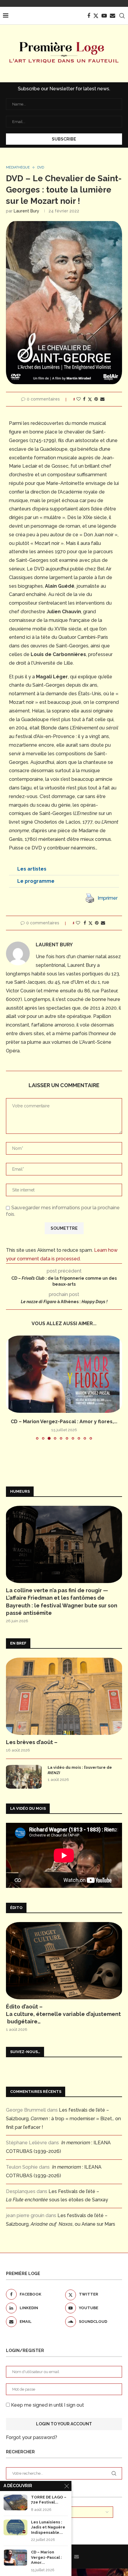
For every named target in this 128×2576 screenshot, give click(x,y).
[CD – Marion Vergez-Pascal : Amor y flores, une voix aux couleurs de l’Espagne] (64, 1374)
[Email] (113, 16)
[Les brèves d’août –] (64, 1696)
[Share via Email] (102, 399)
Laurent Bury (26, 211)
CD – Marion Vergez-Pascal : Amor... (46, 2557)
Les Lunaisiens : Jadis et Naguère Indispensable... (48, 2527)
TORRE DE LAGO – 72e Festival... (49, 2500)
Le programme (36, 881)
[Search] (122, 16)
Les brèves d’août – (32, 1742)
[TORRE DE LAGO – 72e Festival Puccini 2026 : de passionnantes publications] (15, 2502)
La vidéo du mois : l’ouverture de (80, 1770)
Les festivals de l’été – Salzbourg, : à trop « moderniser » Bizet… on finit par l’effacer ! (63, 2119)
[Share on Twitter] (90, 399)
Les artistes (32, 869)
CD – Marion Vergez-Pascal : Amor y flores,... (64, 1422)
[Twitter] (96, 16)
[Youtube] (104, 16)
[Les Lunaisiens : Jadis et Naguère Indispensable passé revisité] (15, 2527)
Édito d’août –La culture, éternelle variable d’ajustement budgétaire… (63, 2014)
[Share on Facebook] (84, 399)
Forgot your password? (32, 2437)
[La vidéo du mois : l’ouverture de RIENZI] (24, 1777)
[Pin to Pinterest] (96, 399)
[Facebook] (89, 16)
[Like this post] (79, 399)
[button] (64, 869)
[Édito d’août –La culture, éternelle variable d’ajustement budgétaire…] (64, 1961)
